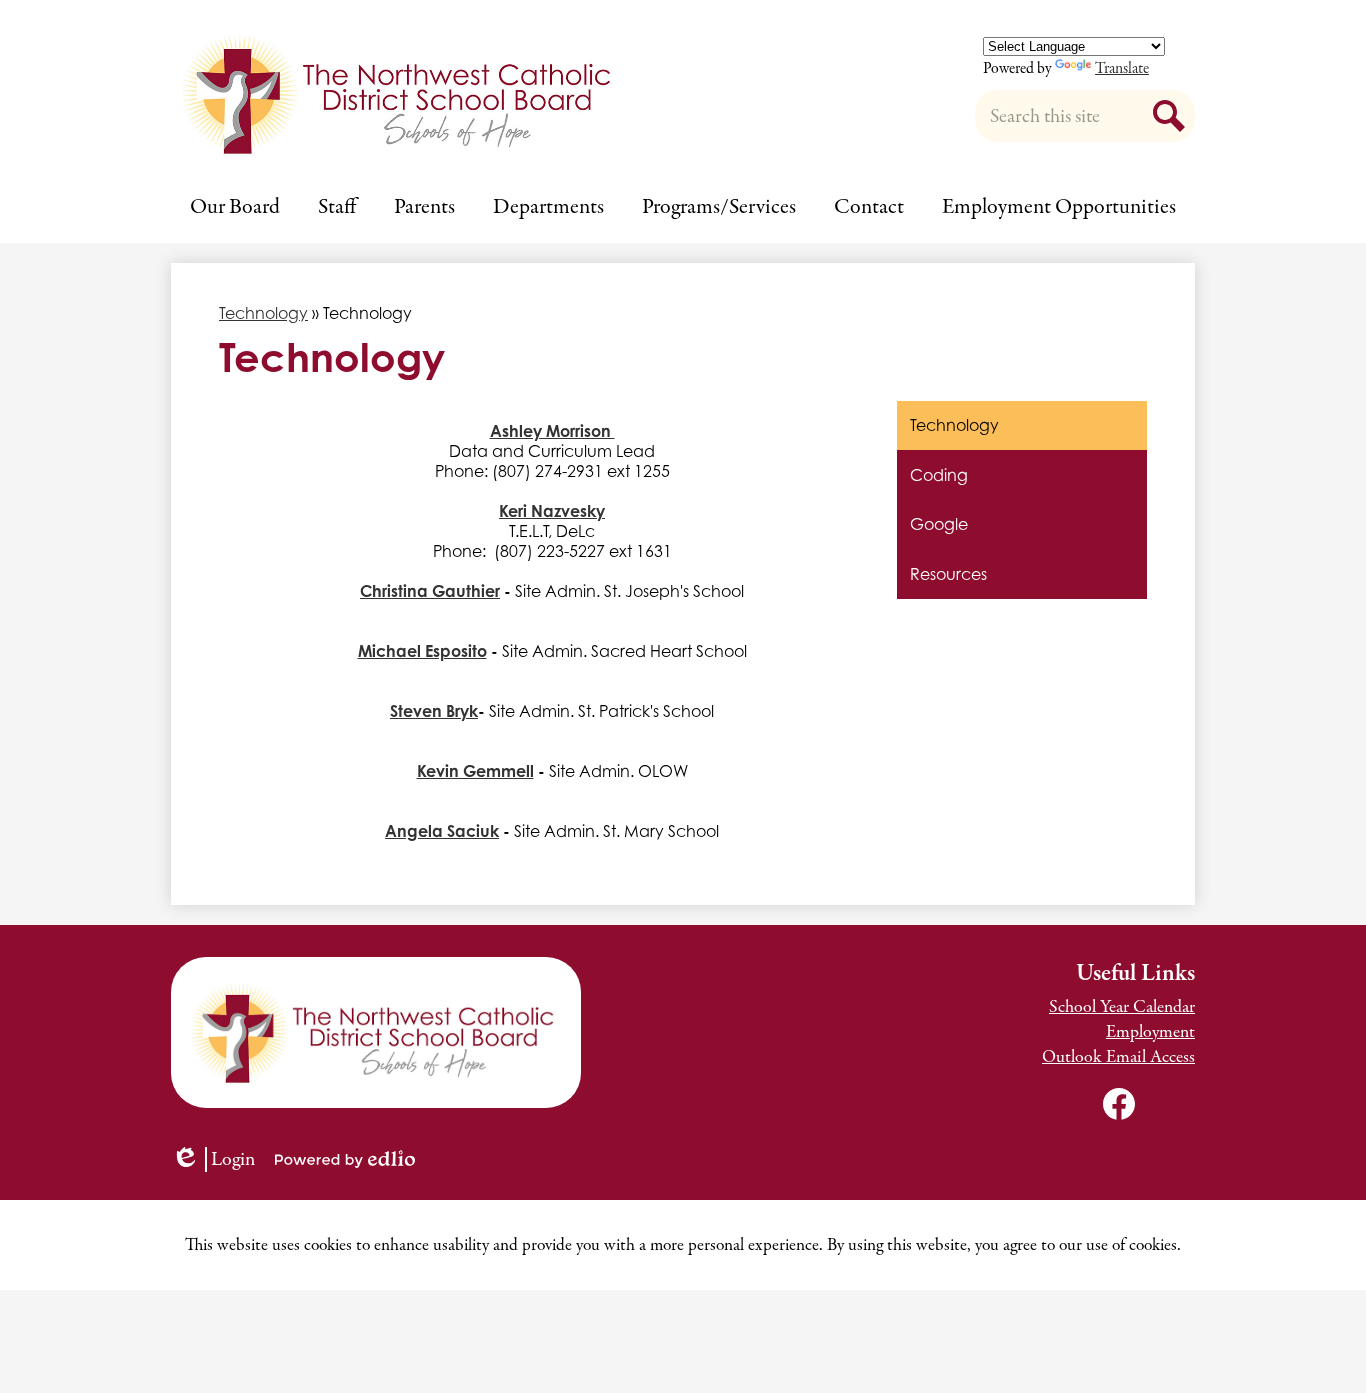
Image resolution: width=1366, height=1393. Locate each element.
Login (220, 1159)
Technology (263, 313)
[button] (235, 207)
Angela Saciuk (442, 831)
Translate (1122, 69)
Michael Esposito (422, 651)
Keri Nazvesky (552, 511)
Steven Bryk (434, 711)
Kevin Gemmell (475, 771)
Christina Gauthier (430, 591)
